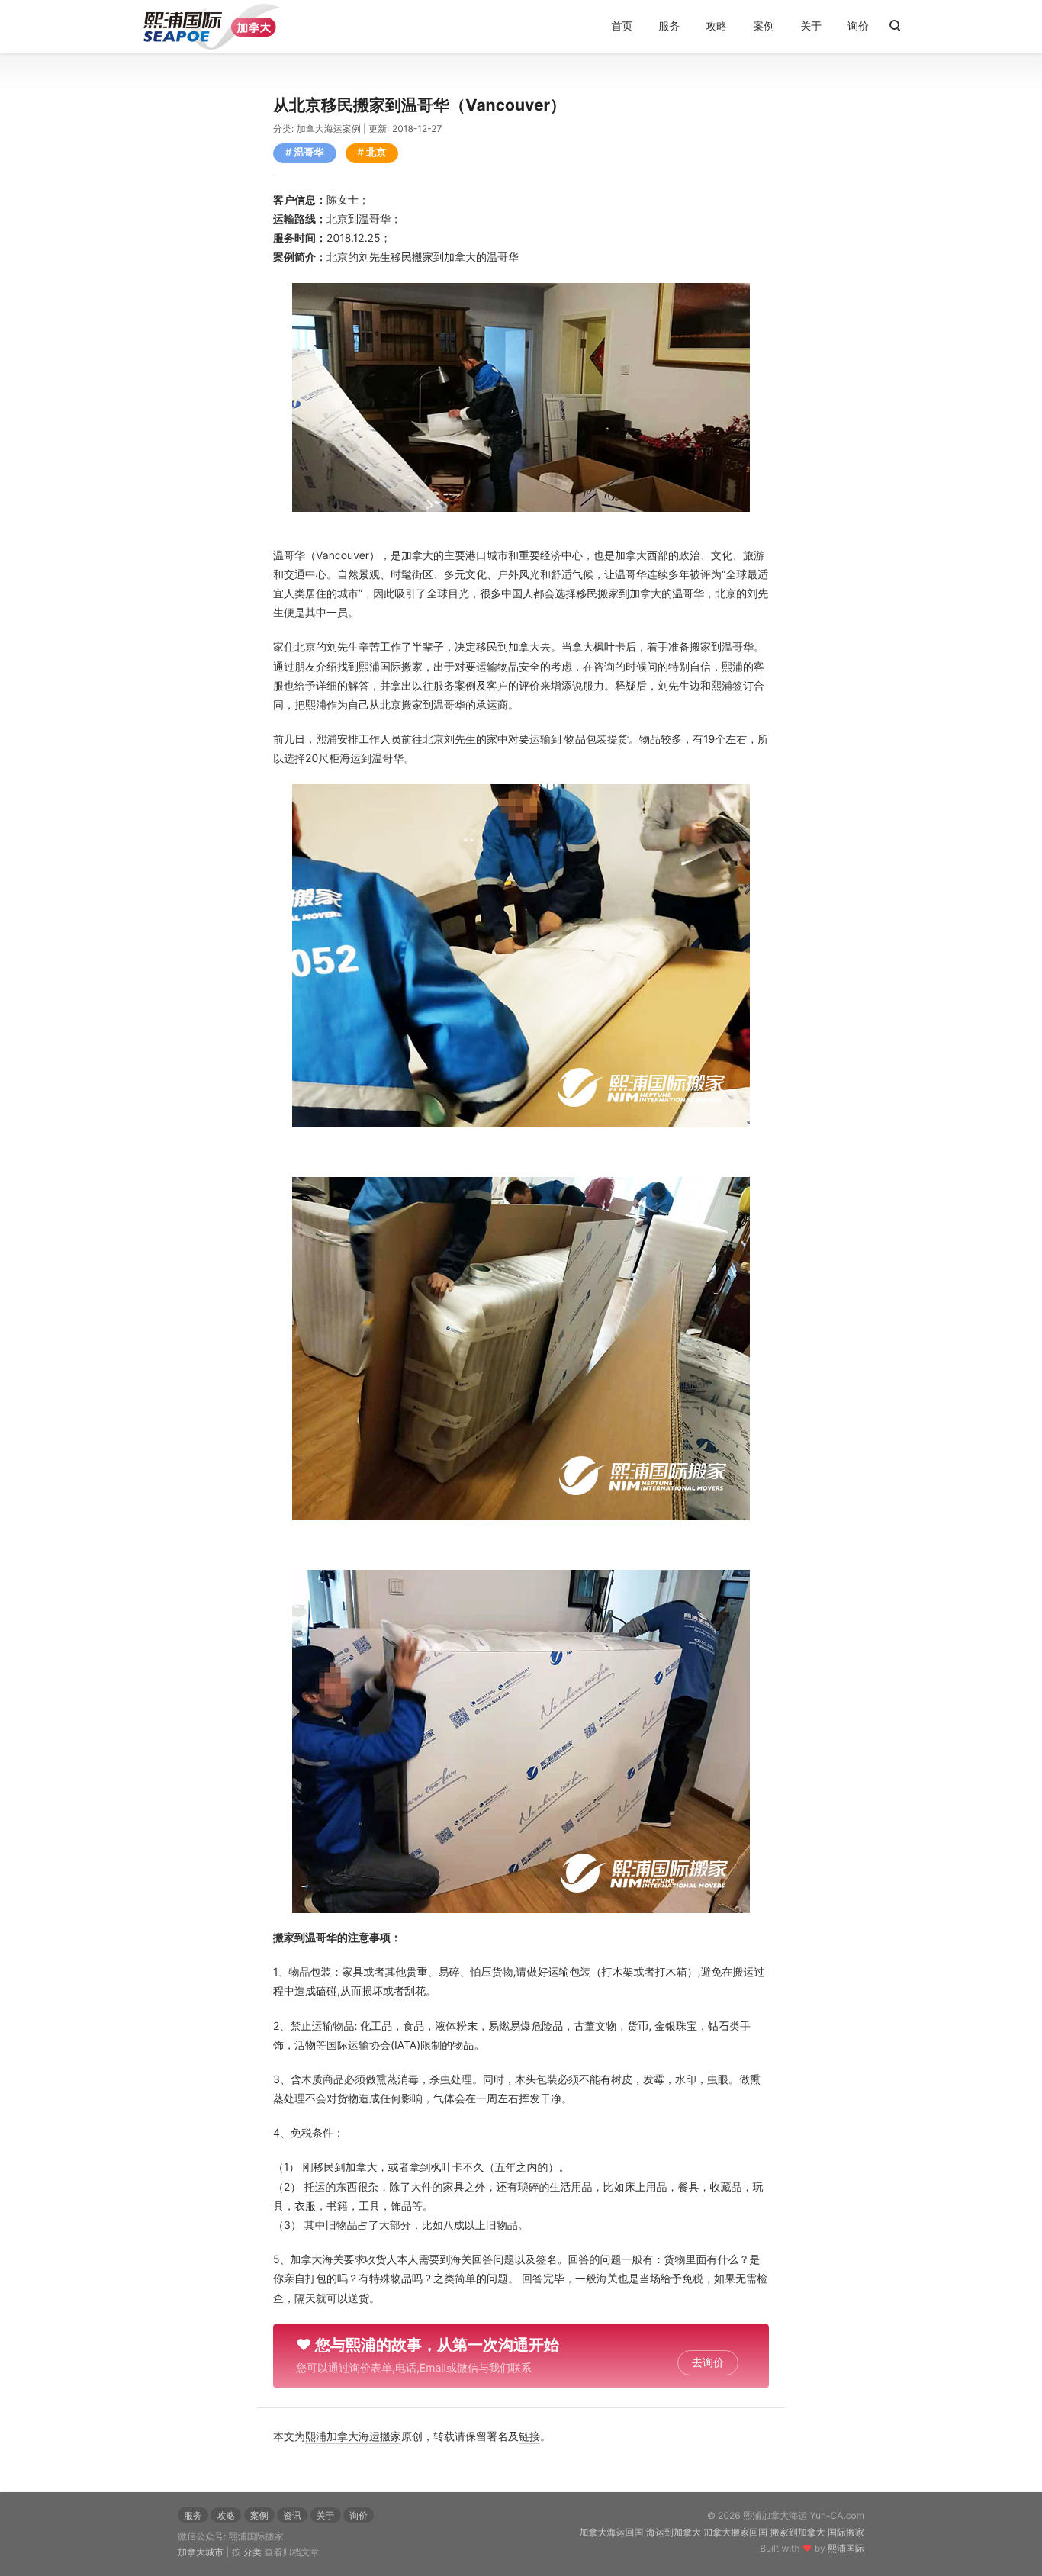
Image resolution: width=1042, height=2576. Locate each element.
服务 (669, 26)
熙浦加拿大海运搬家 (353, 2437)
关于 (811, 26)
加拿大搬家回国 (735, 2532)
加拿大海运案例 (329, 129)
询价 (858, 26)
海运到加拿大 (674, 2532)
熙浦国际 (846, 2548)
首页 (622, 26)
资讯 (292, 2515)
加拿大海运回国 (612, 2532)
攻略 (716, 26)
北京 (376, 153)
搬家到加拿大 (798, 2532)
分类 (252, 2552)
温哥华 (309, 153)
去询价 (708, 2363)
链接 (529, 2437)
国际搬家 (846, 2532)
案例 (764, 26)
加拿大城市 (201, 2552)
